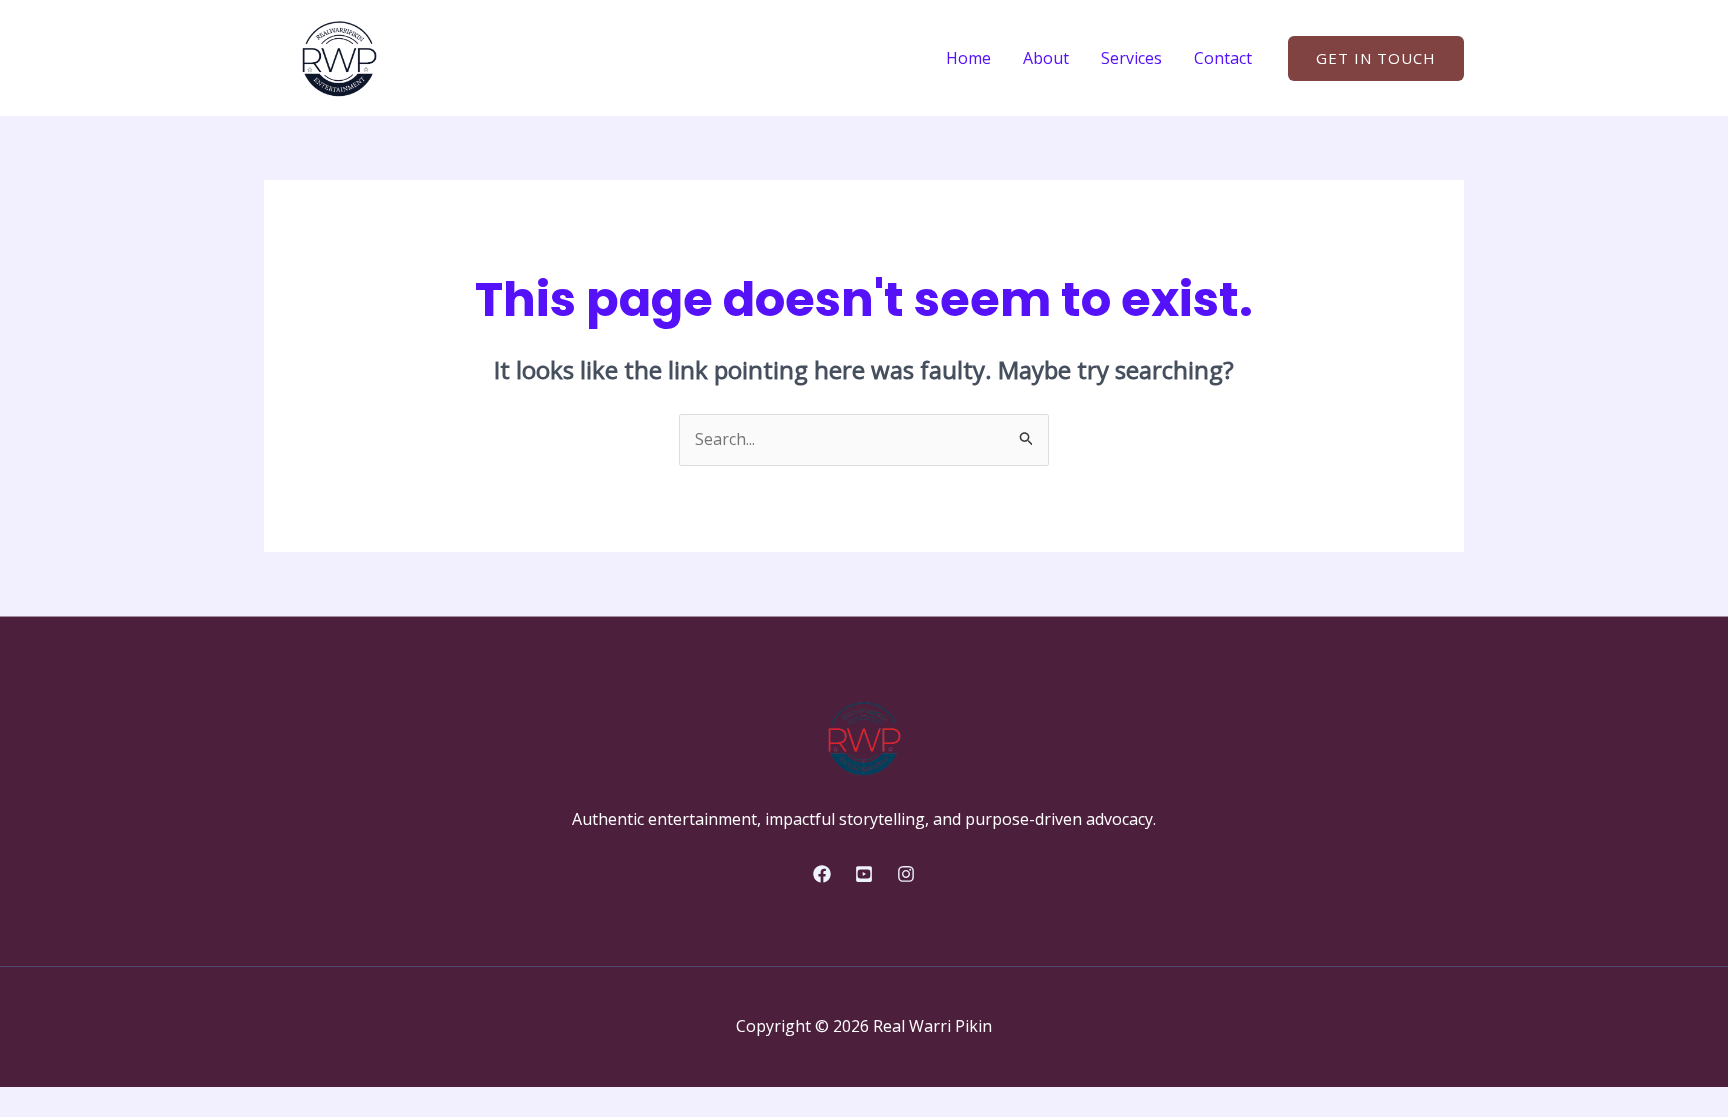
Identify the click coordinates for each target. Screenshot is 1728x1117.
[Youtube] (864, 874)
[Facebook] (822, 874)
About (1046, 58)
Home (968, 58)
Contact (1223, 58)
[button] (1376, 58)
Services (1131, 58)
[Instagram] (906, 874)
